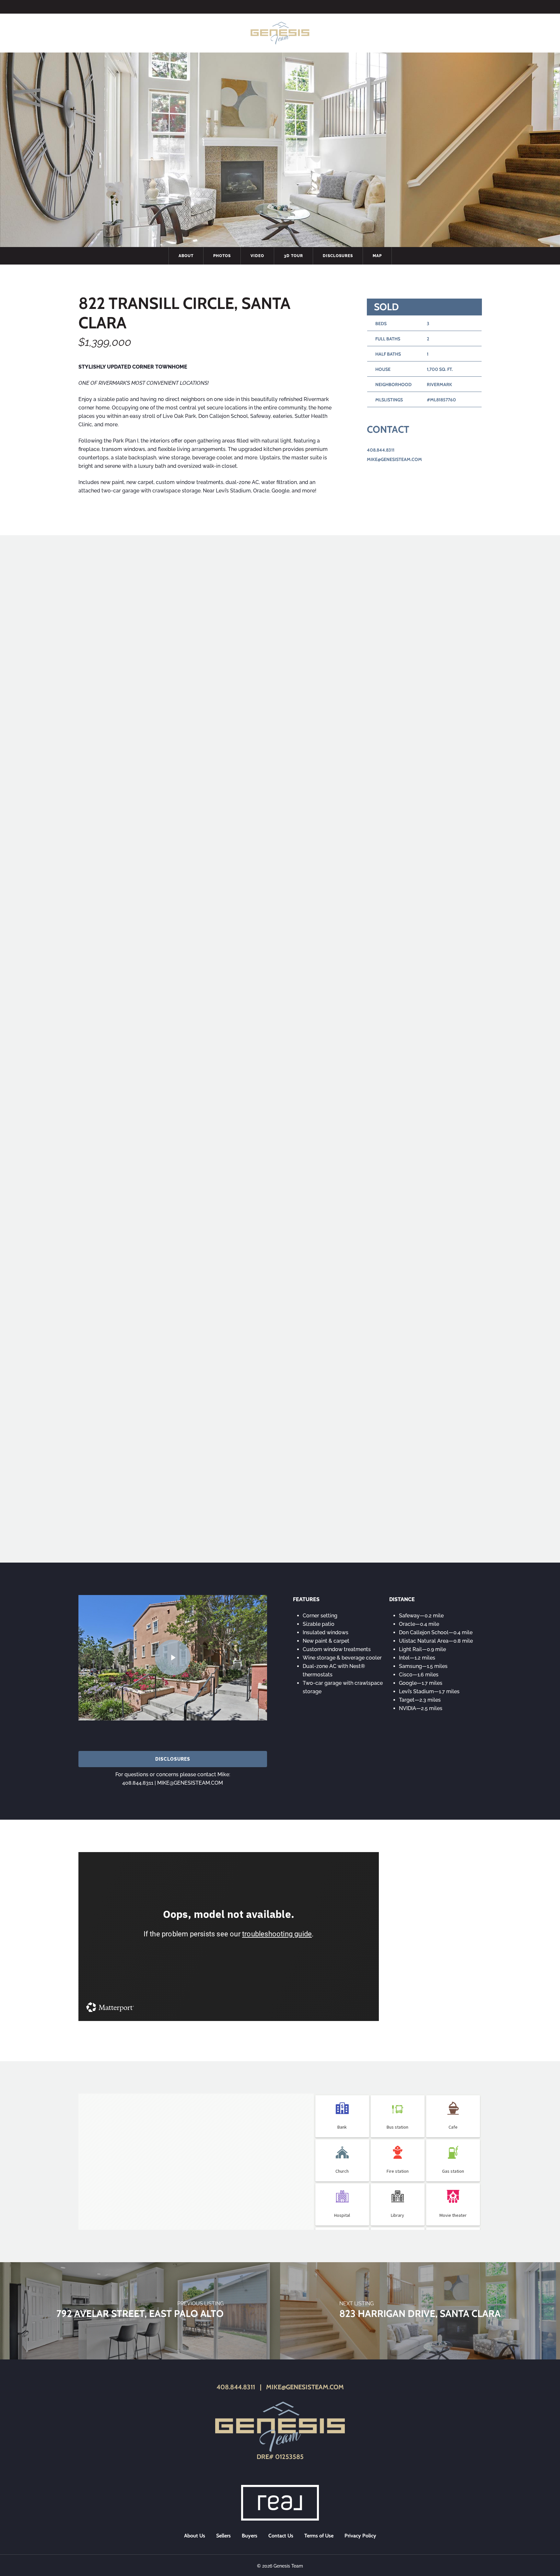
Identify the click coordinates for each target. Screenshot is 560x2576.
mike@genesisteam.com (394, 459)
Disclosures (338, 256)
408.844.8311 (381, 450)
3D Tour (293, 256)
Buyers (250, 2536)
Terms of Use (319, 2536)
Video (257, 256)
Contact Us (281, 2536)
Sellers (223, 2536)
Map (377, 256)
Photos (222, 256)
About (186, 256)
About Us (195, 2536)
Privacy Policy (360, 2536)
